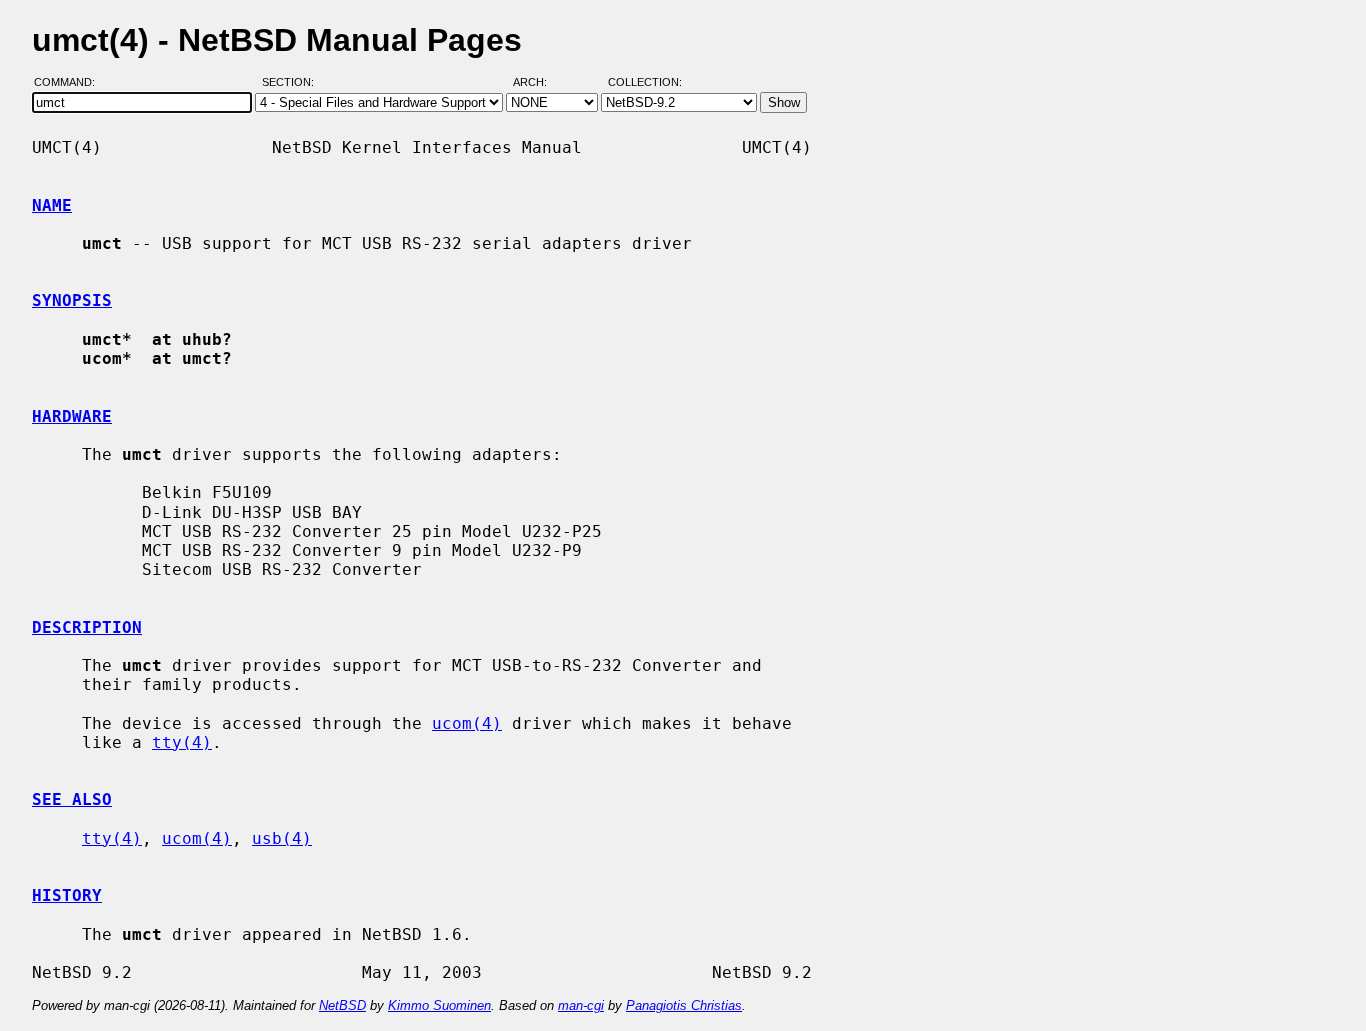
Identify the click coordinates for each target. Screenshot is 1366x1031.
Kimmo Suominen (439, 1005)
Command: (70, 83)
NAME (52, 205)
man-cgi (581, 1005)
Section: (292, 83)
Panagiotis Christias (684, 1005)
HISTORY (67, 895)
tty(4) (182, 742)
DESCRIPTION (87, 627)
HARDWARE (72, 416)
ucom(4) (467, 723)
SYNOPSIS (72, 300)
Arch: (539, 83)
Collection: (645, 83)
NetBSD (342, 1005)
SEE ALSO (72, 799)
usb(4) (282, 838)
